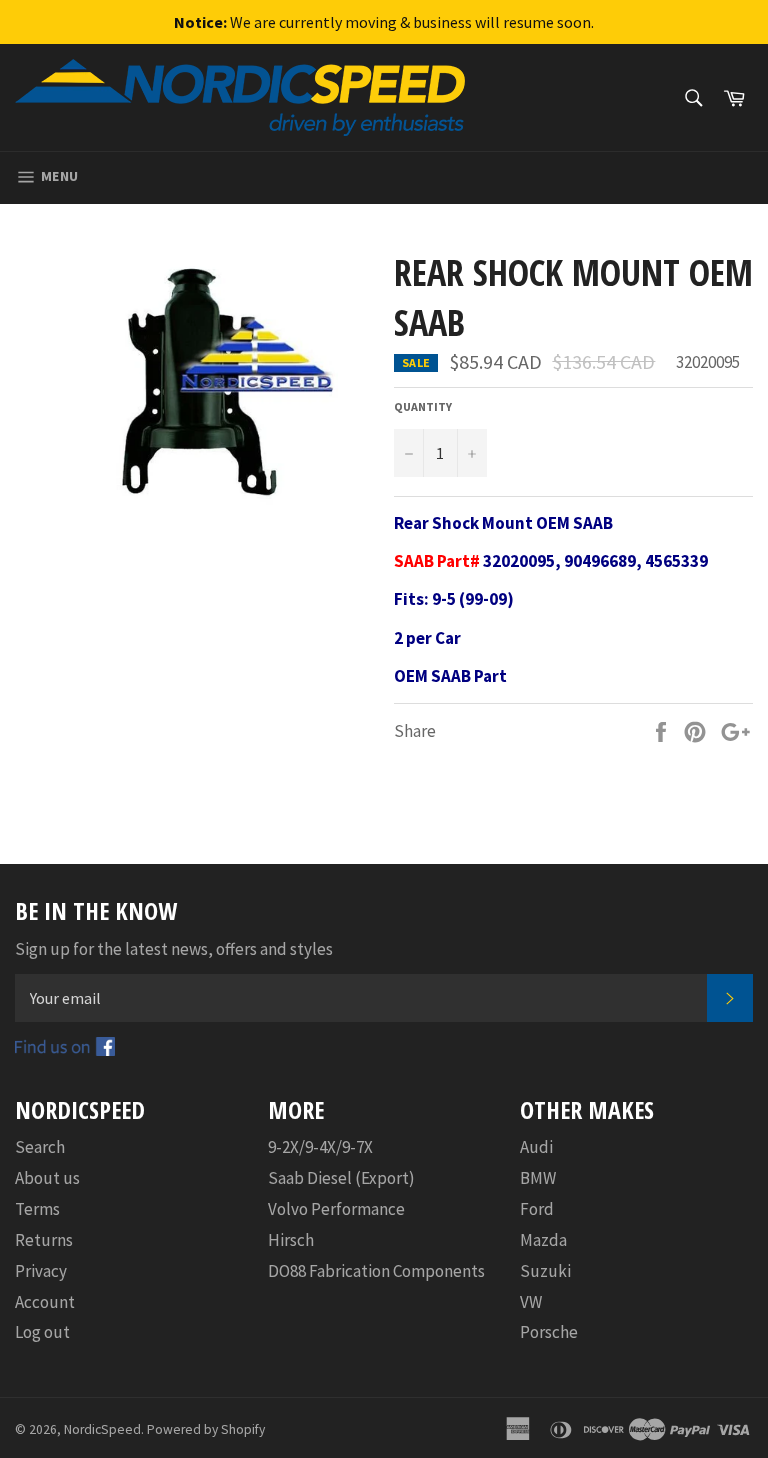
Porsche (549, 1332)
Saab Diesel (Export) (341, 1178)
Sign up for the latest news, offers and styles (174, 949)
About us (47, 1178)
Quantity (423, 406)
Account (45, 1302)
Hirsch (291, 1240)
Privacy (41, 1271)
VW (531, 1302)
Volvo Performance (336, 1209)
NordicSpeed (102, 1429)
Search (40, 1147)
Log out (42, 1332)
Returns (44, 1240)
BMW (538, 1178)
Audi (536, 1147)
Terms (37, 1209)
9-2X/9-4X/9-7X (320, 1147)
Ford (537, 1209)
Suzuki (545, 1271)
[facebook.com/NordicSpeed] (65, 1050)
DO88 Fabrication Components (376, 1271)
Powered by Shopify (206, 1429)
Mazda (543, 1240)
